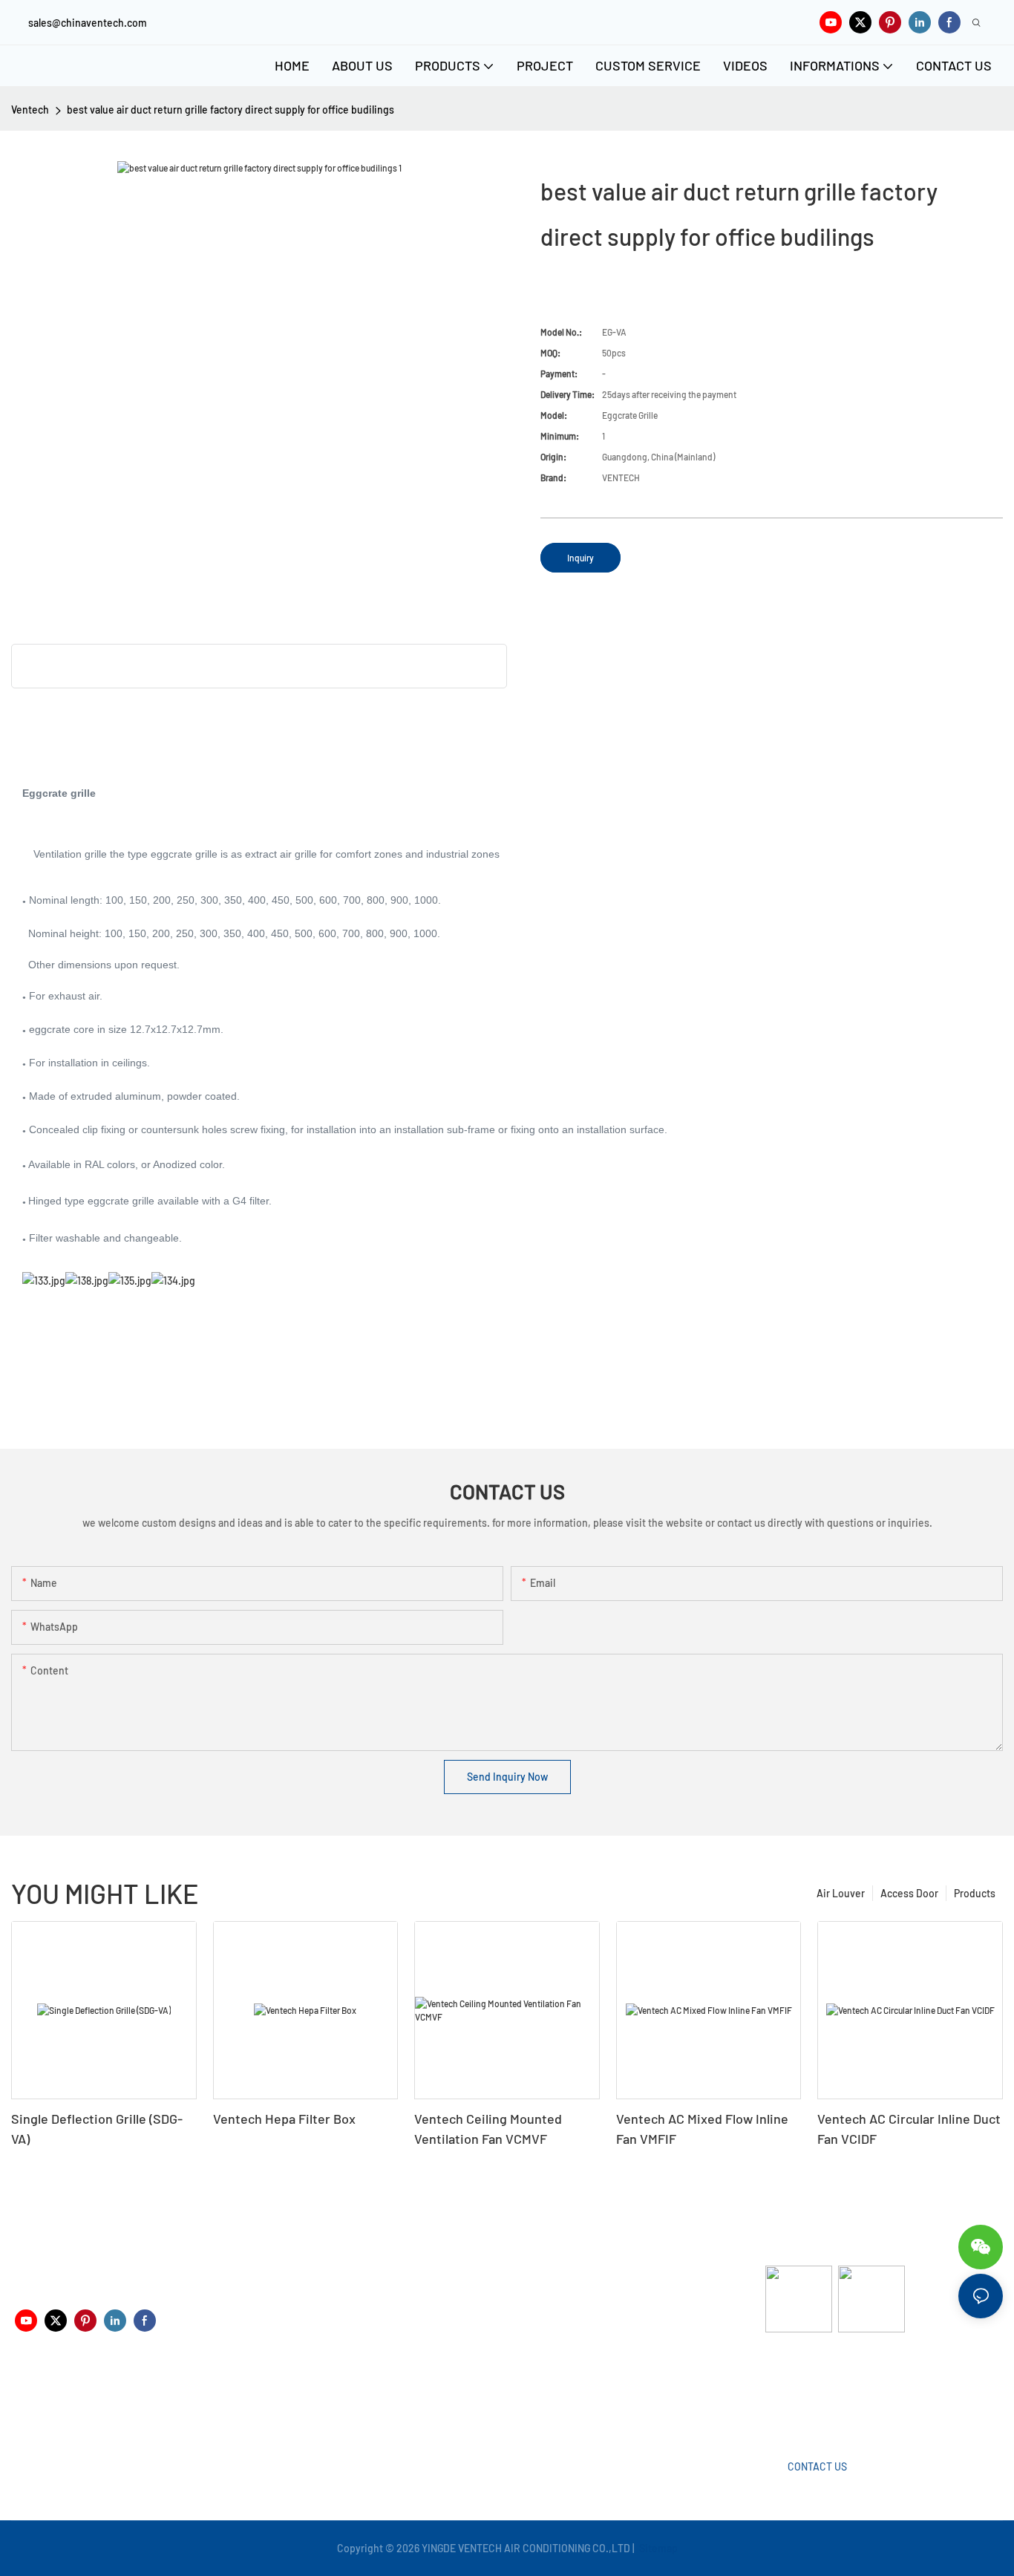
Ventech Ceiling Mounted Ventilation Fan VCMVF (488, 2129)
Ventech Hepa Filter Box (284, 2119)
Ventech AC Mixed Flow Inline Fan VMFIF (702, 2129)
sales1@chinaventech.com (517, 2403)
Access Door (909, 1893)
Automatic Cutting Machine (828, 2391)
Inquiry (580, 558)
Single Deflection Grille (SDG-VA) (97, 2129)
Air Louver (841, 1893)
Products (975, 1893)
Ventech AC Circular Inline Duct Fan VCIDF (909, 2129)
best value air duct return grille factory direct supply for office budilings (230, 110)
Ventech (30, 110)
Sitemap (657, 2548)
